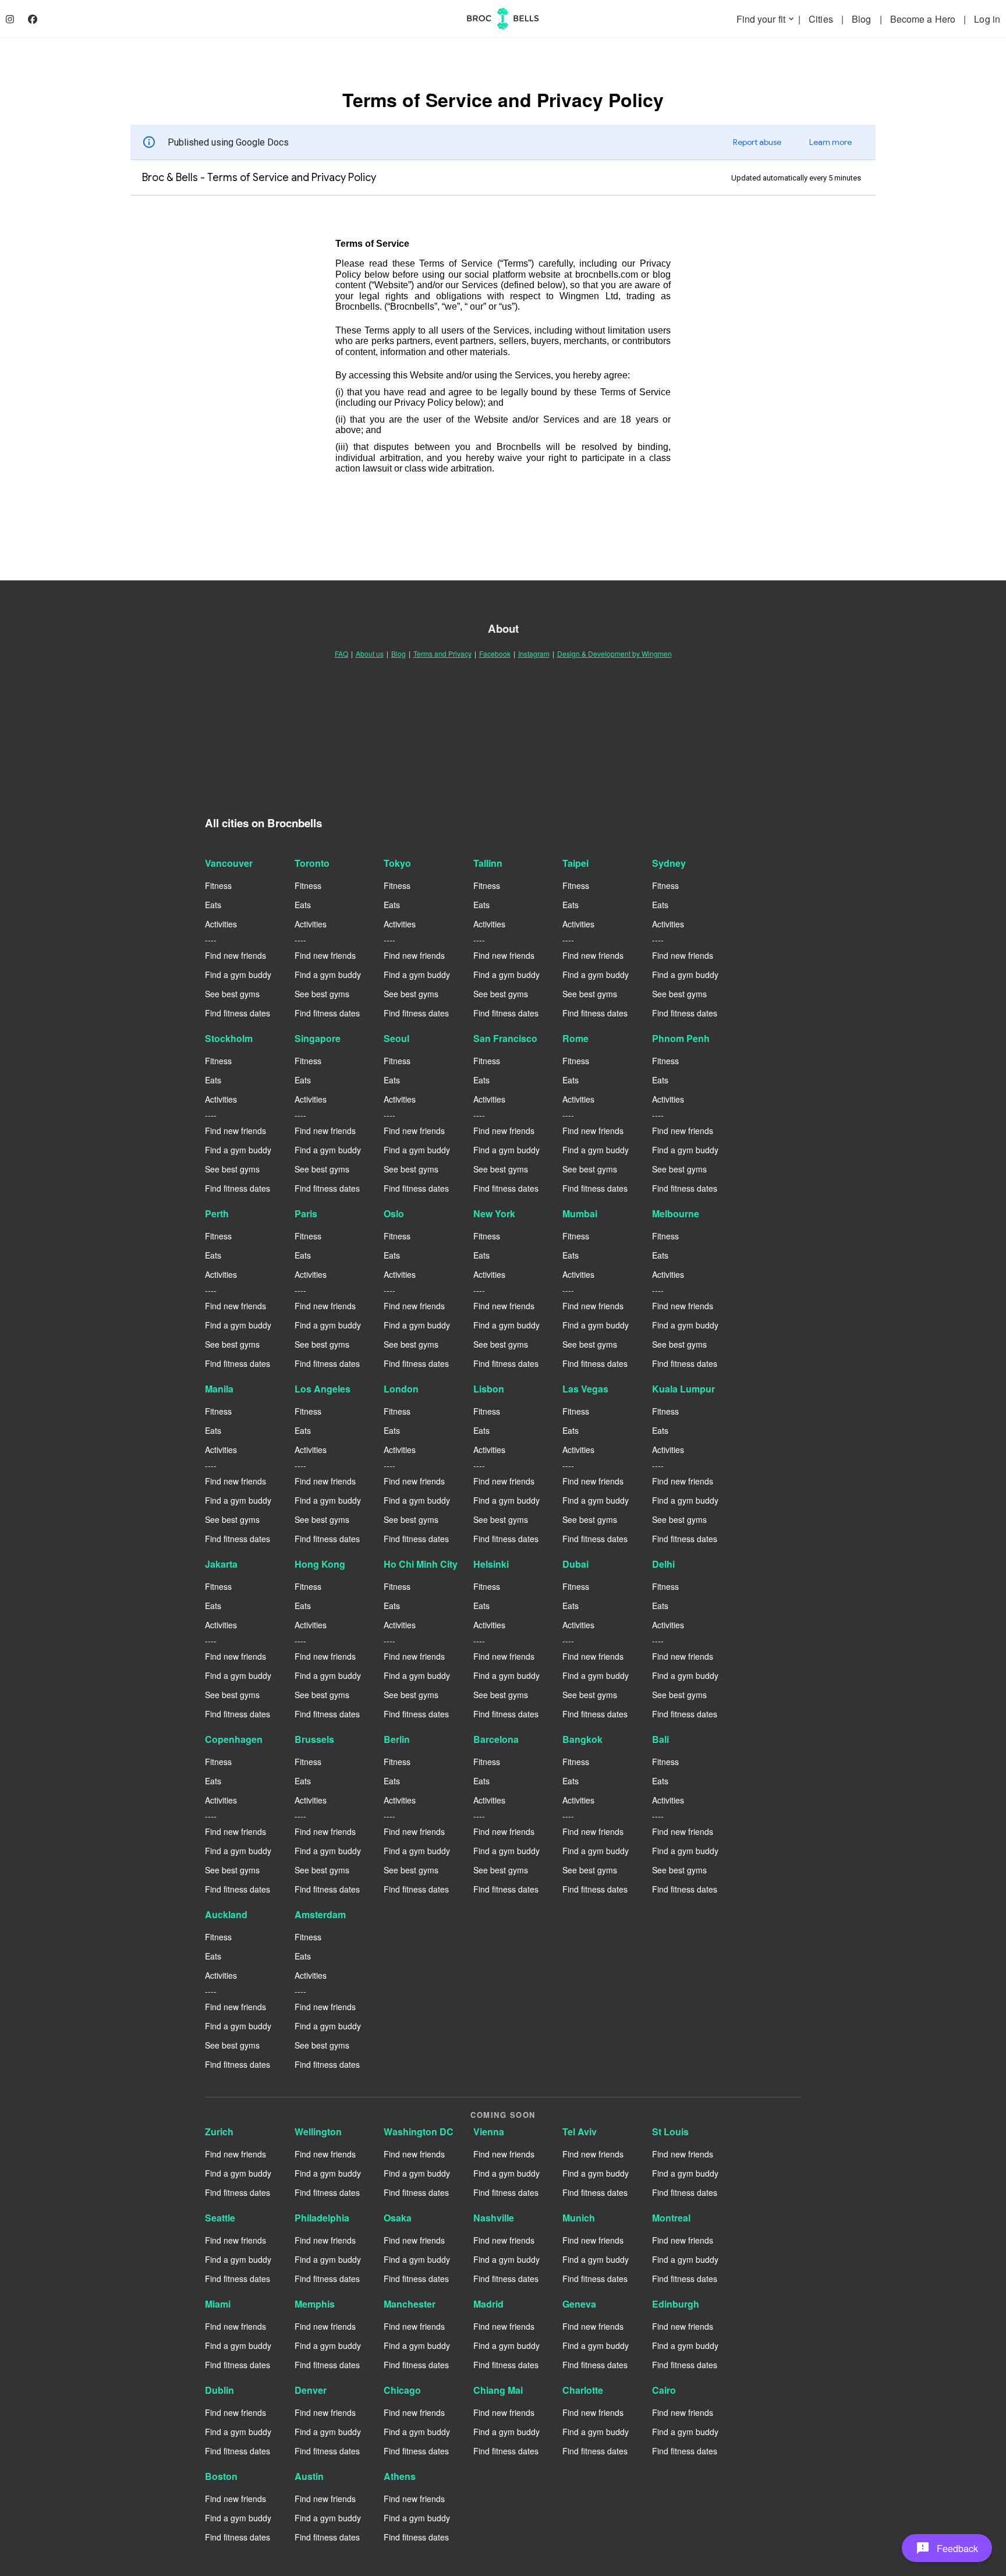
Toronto (312, 863)
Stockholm (229, 1038)
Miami (218, 2304)
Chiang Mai (498, 2390)
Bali (660, 1739)
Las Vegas (585, 1389)
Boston (221, 2476)
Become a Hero (924, 19)
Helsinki (491, 1564)
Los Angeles (323, 1389)
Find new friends (235, 955)
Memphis (315, 2304)
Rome (575, 1038)
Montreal (671, 2218)
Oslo (394, 1213)
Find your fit (766, 19)
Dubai (575, 1564)
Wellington (318, 2132)
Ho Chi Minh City (421, 1564)
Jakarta (221, 1564)
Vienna (489, 2132)
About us (370, 653)
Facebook (495, 653)
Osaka (398, 2218)
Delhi (663, 1564)
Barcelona (496, 1739)
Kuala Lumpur (683, 1389)
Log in (987, 19)
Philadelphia (322, 2218)
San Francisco (505, 1038)
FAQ (341, 653)
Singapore (318, 1038)
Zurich (219, 2132)
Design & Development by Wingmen (614, 653)
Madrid (488, 2304)
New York (494, 1213)
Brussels (314, 1739)
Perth (217, 1213)
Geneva (579, 2304)
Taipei (575, 863)
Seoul (396, 1038)
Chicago (402, 2390)
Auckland (226, 1914)
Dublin (219, 2390)
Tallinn (488, 863)
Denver (311, 2390)
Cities (822, 19)
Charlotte (583, 2390)
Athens (400, 2476)
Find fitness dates (238, 1013)
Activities (221, 924)
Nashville (494, 2218)
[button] (947, 2548)
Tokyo (397, 863)
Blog (863, 19)
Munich (579, 2218)
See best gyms (232, 994)
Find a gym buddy (238, 975)
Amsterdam (320, 1914)
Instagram (534, 653)
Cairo (664, 2390)
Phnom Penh (681, 1038)
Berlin (397, 1739)
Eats (213, 905)
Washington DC (419, 2132)
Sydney (669, 863)
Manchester (410, 2304)
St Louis (670, 2132)
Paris (306, 1213)
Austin (309, 2476)
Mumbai (580, 1213)
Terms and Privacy (442, 653)
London (401, 1389)
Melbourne (676, 1213)
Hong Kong (320, 1564)
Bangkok (582, 1739)
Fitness (218, 885)
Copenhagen (234, 1739)
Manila (219, 1389)
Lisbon (489, 1389)
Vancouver (229, 863)
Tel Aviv (580, 2132)
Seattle (220, 2218)
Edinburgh (676, 2304)
